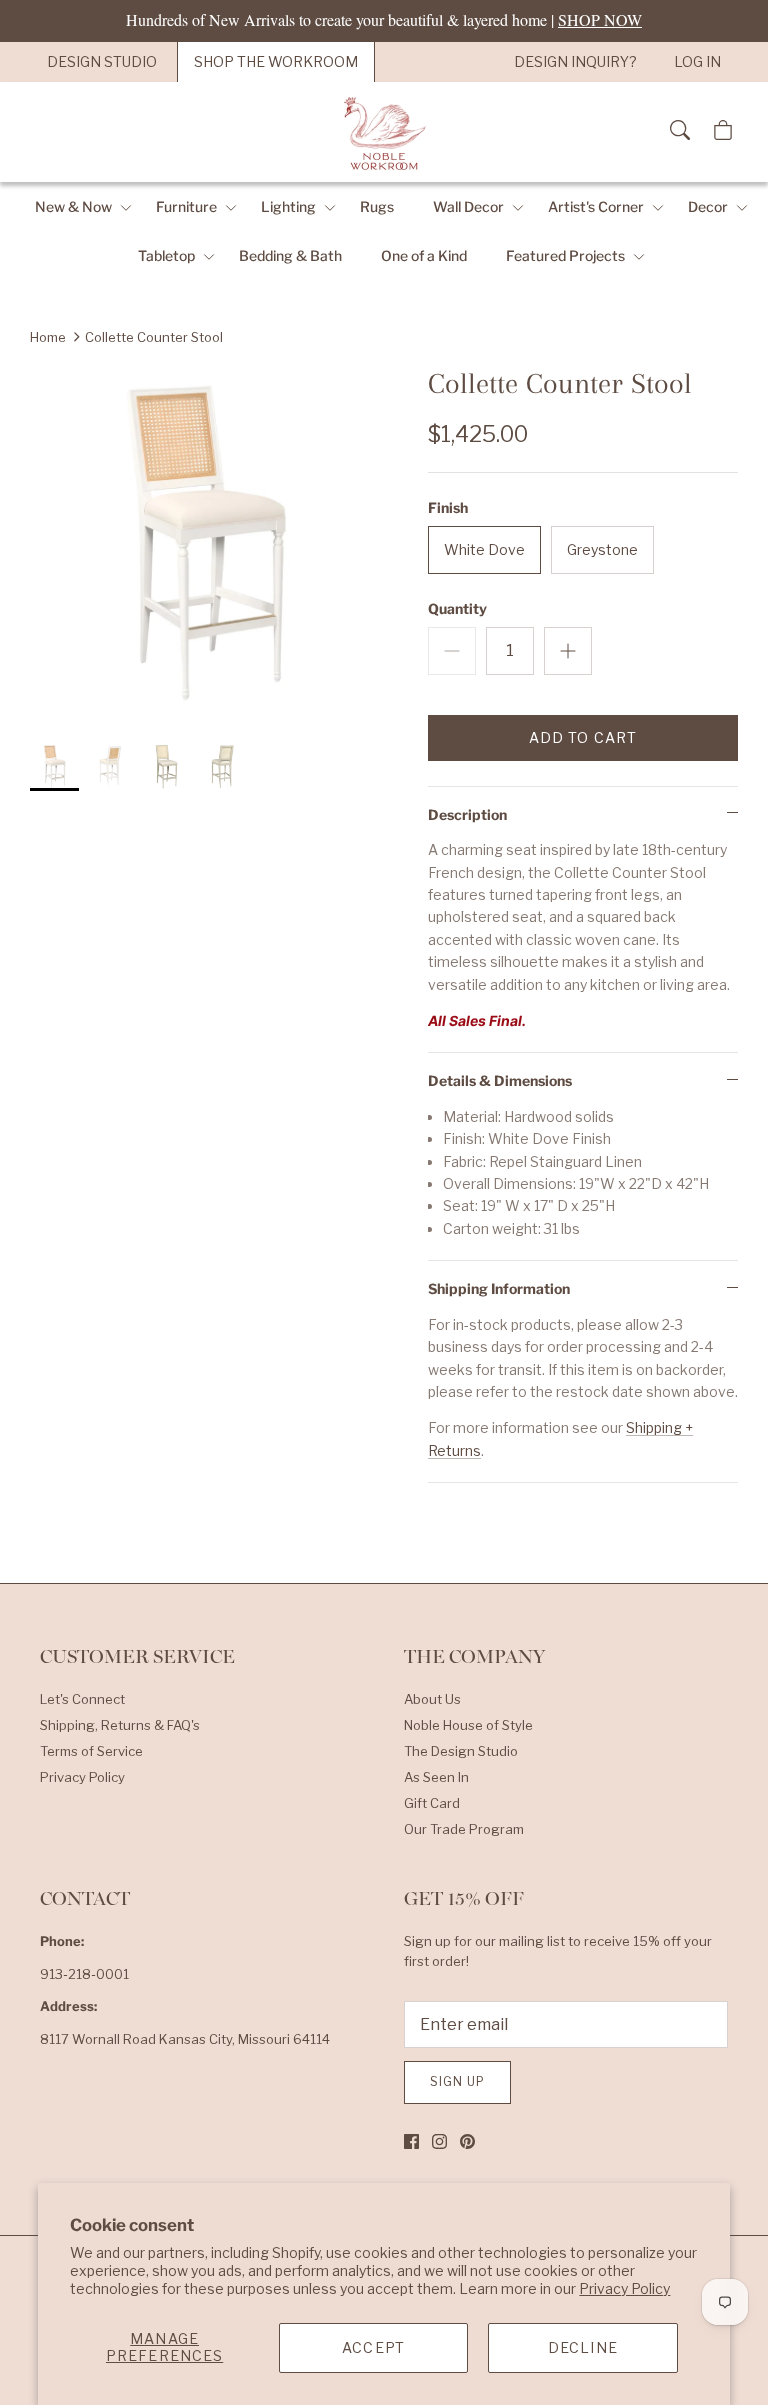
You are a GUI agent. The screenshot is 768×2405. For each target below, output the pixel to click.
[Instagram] (439, 2141)
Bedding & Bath (290, 255)
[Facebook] (411, 2141)
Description (467, 814)
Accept (373, 2347)
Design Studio (102, 61)
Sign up (457, 2081)
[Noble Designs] (384, 132)
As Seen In (436, 1777)
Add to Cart (583, 737)
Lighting (288, 206)
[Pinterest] (467, 2141)
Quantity (457, 608)
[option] (207, 543)
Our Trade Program (464, 1829)
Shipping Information (499, 1288)
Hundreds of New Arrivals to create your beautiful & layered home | (384, 19)
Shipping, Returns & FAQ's (120, 1725)
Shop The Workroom (276, 61)
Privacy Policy (624, 2288)
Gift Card (432, 1803)
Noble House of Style (468, 1725)
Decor (708, 206)
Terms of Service (91, 1751)
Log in (697, 61)
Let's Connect (82, 1699)
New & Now (73, 206)
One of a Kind (424, 255)
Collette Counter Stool (154, 337)
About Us (432, 1699)
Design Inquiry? (575, 61)
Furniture (186, 206)
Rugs (377, 206)
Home (48, 337)
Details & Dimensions (500, 1080)
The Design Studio (461, 1751)
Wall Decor (468, 206)
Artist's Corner (596, 206)
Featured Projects (565, 255)
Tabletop (166, 255)
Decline (583, 2347)
